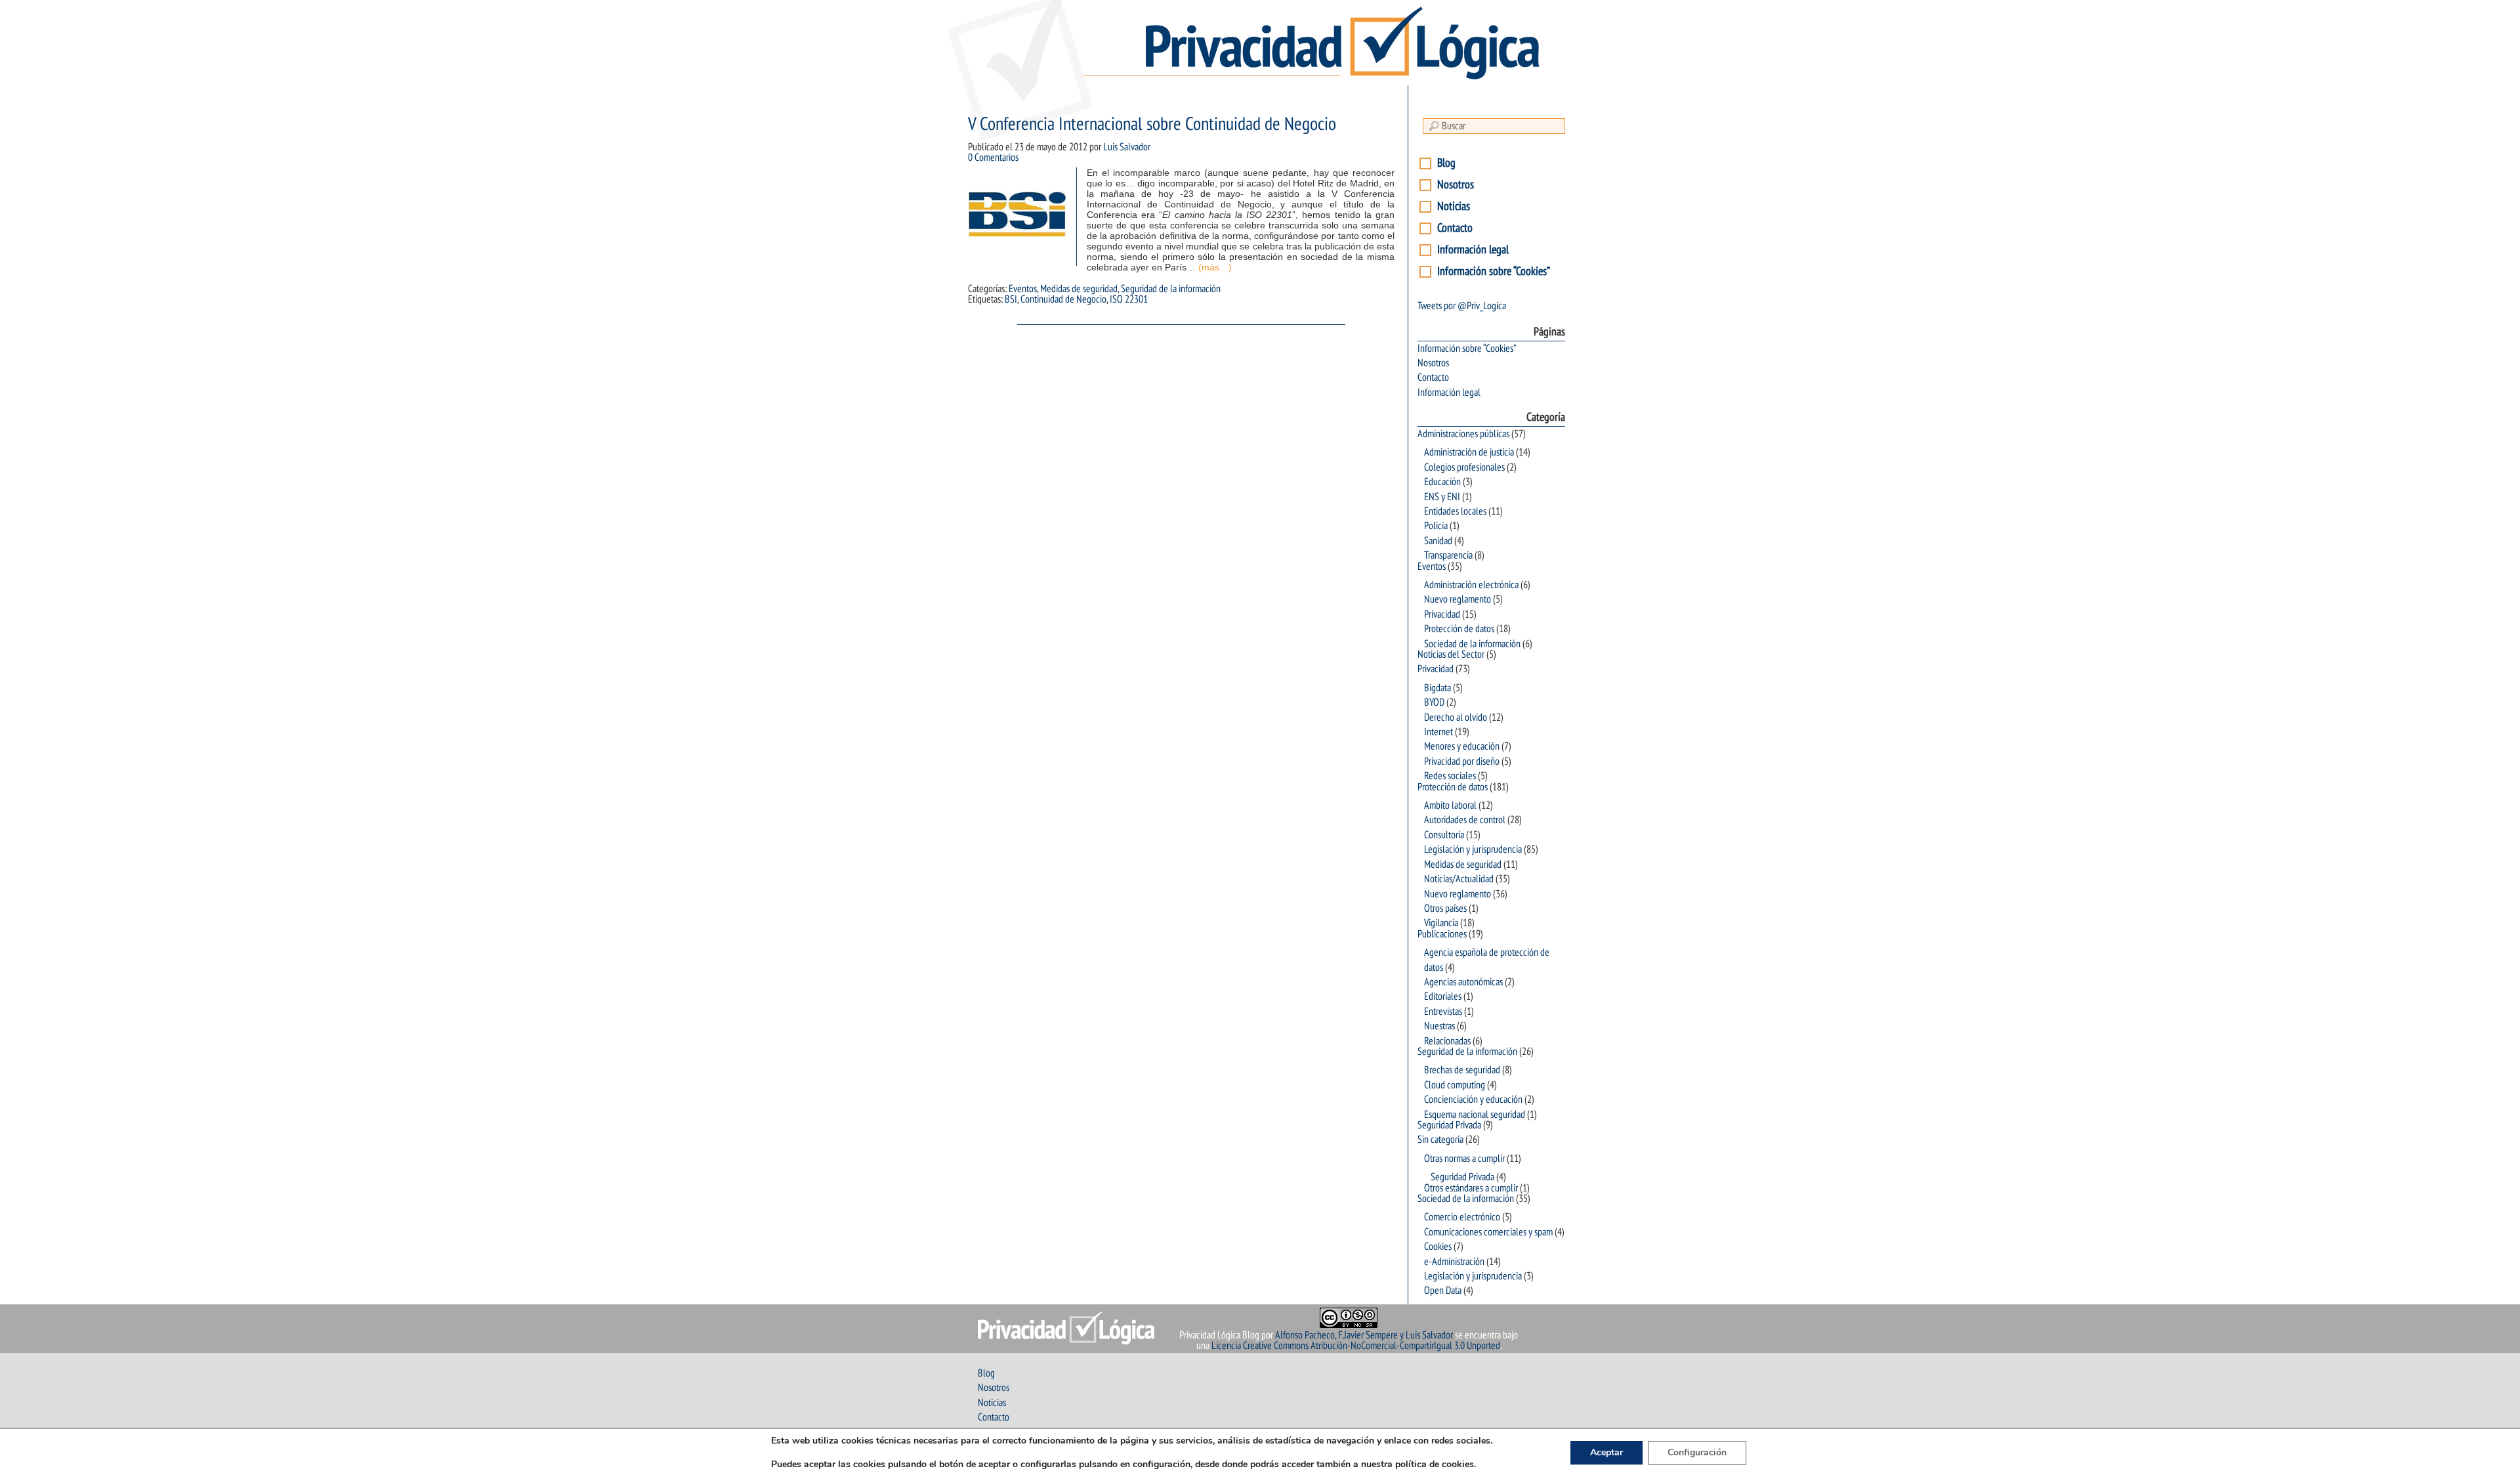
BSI (1011, 299)
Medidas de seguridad (1079, 289)
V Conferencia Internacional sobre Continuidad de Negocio (1152, 124)
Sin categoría (1440, 1140)
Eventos (1023, 289)
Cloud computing (1455, 1085)
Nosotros (1456, 185)
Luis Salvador (1127, 147)
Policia (1436, 526)
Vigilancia (1441, 923)
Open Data (1443, 1291)
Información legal (1473, 250)
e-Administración (1454, 1262)
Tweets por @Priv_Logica (1462, 306)
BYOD (1434, 702)
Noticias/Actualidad (1459, 879)
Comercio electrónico (1462, 1217)
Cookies (1438, 1247)
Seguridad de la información (1171, 289)
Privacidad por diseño (1462, 761)
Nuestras (1439, 1026)
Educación (1442, 482)
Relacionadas (1447, 1041)
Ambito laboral (1450, 805)
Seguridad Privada (1449, 1125)
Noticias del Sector (1451, 654)
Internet (1438, 732)
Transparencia (1448, 555)
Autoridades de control (1465, 820)
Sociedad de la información (1472, 644)
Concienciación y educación (1473, 1100)
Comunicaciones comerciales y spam (1488, 1232)
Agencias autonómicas (1463, 982)
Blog (1446, 163)
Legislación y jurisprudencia (1473, 849)
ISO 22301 (1129, 299)
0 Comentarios (993, 158)
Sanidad (1438, 541)
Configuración (1697, 1452)
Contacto (1455, 228)
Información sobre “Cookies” (1494, 271)
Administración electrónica (1471, 585)
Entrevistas (1443, 1012)
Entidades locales (1455, 511)
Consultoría (1444, 835)
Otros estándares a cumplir (1471, 1188)
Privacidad (1442, 614)
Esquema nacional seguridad (1475, 1115)
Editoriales (1443, 996)
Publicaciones (1442, 934)
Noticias (1454, 206)
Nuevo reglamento (1458, 599)
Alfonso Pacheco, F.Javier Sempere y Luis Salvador (1364, 1335)
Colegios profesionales (1464, 467)
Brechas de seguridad (1462, 1070)
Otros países (1445, 909)
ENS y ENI (1442, 497)
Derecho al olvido (1456, 717)
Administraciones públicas (1463, 434)
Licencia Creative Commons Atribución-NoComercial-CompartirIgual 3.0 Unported (1356, 1346)
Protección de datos (1459, 629)
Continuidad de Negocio (1063, 299)
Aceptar (1606, 1452)
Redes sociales (1450, 776)
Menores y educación (1462, 746)
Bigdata (1438, 688)
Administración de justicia (1469, 452)
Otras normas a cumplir (1464, 1159)
